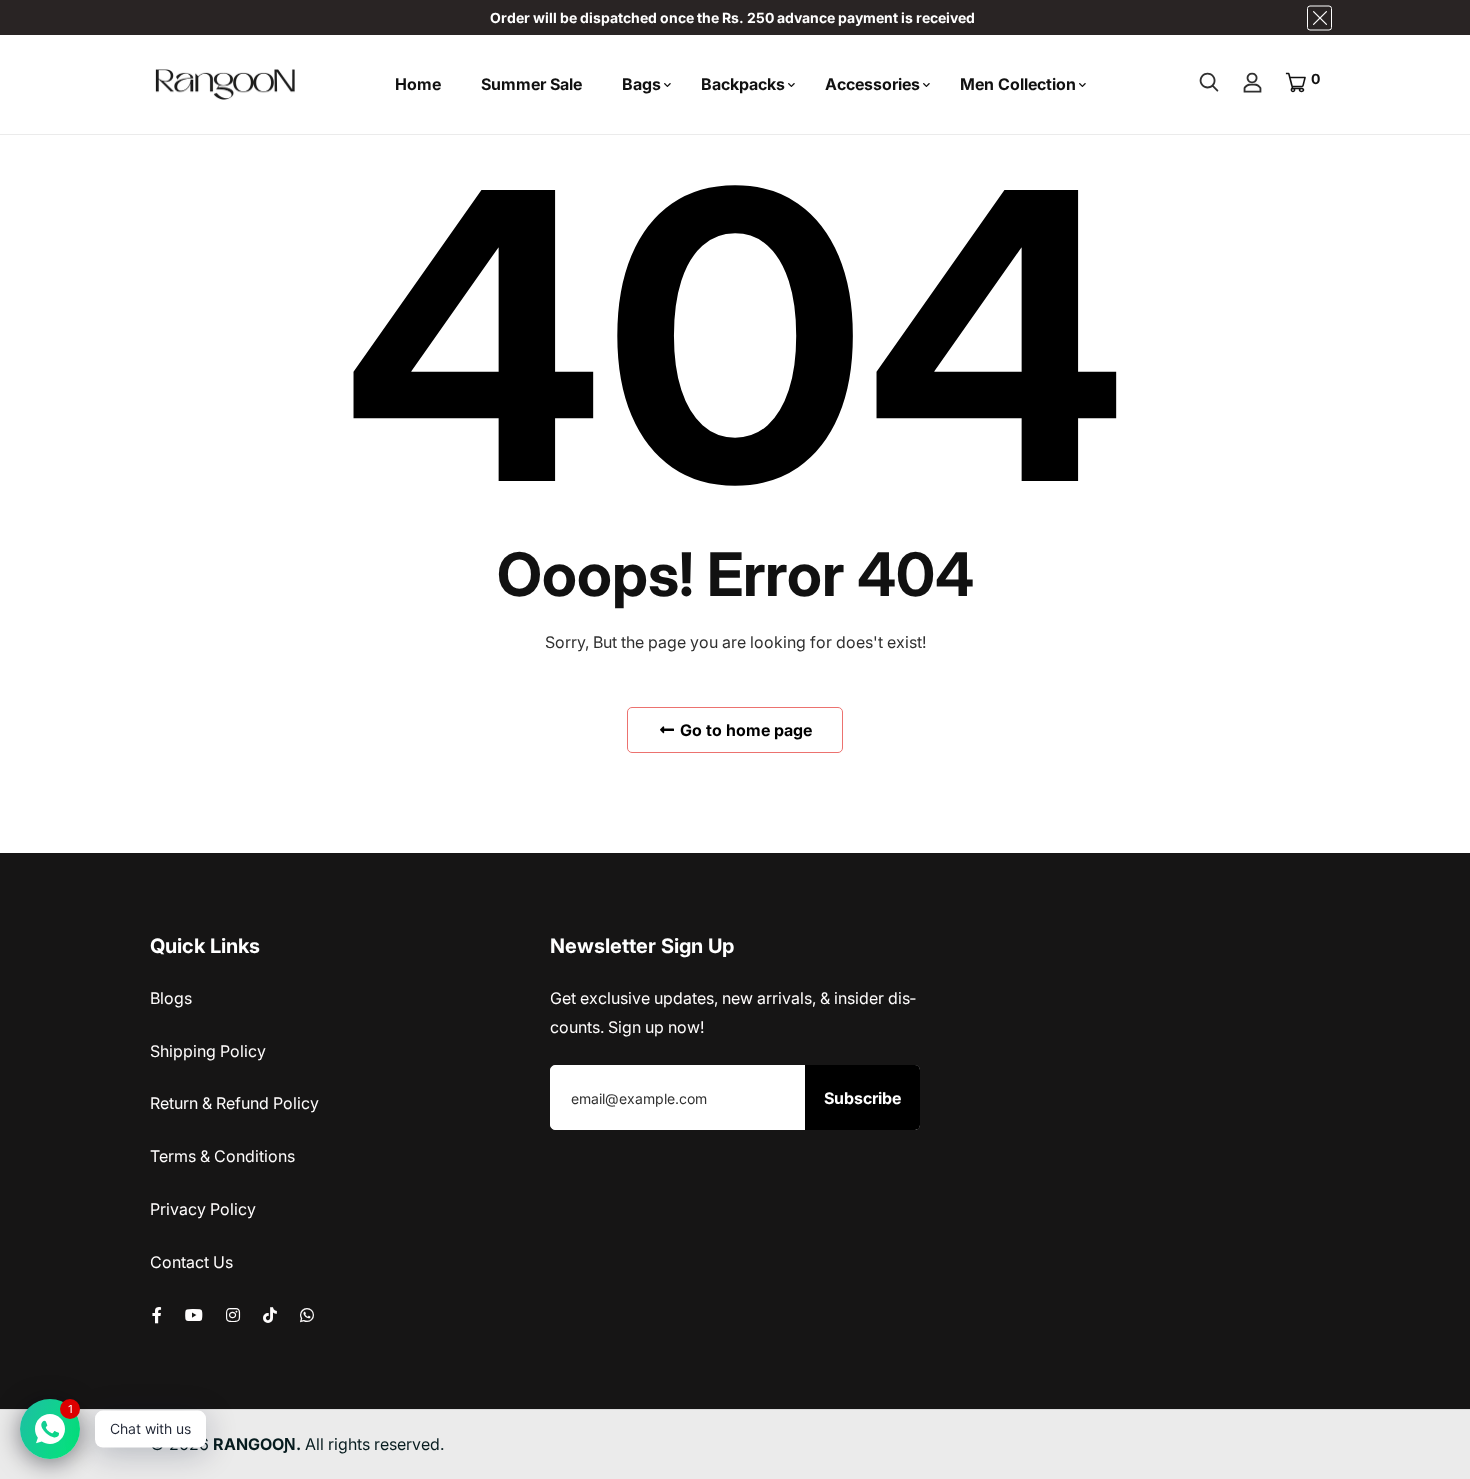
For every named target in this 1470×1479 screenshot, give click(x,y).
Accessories (872, 84)
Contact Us (191, 1262)
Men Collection (1018, 84)
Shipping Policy (208, 1051)
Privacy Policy (203, 1209)
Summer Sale (531, 84)
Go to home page (744, 730)
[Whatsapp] (307, 1315)
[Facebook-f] (157, 1315)
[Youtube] (194, 1315)
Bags (641, 84)
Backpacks (743, 84)
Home (418, 84)
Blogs (171, 998)
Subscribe (862, 1098)
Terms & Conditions (222, 1156)
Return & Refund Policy (234, 1103)
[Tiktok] (270, 1315)
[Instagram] (233, 1315)
